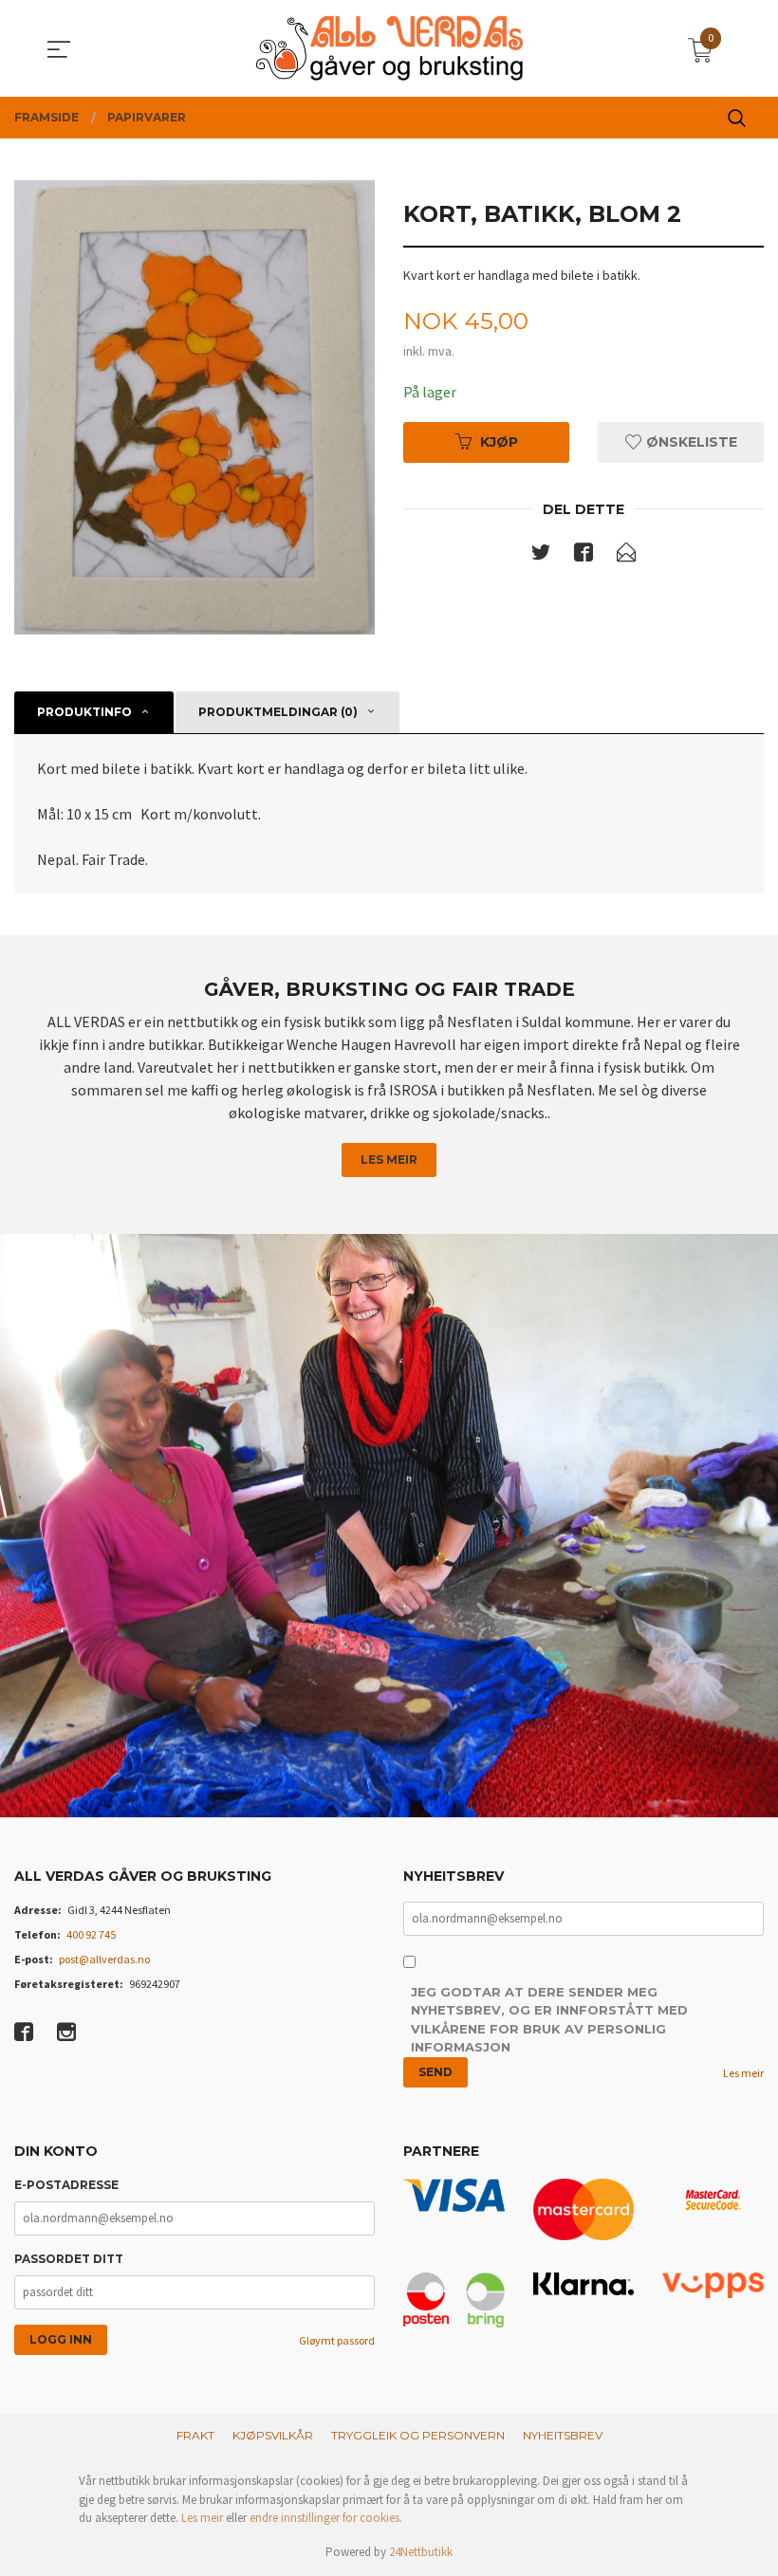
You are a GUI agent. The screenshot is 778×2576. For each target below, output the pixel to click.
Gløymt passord (337, 2340)
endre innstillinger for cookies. (326, 2518)
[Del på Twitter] (541, 556)
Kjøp (499, 442)
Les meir (389, 1159)
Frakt (195, 2435)
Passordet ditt (69, 2259)
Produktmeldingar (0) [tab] (278, 712)
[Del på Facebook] (583, 556)
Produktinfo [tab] (84, 712)
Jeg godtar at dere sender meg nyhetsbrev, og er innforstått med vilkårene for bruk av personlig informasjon (549, 2020)
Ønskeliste (690, 442)
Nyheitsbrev (563, 2435)
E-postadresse (66, 2185)
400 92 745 (91, 1934)
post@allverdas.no (104, 1959)
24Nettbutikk (421, 2552)
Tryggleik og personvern (418, 2435)
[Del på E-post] (626, 556)
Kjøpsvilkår (273, 2435)
